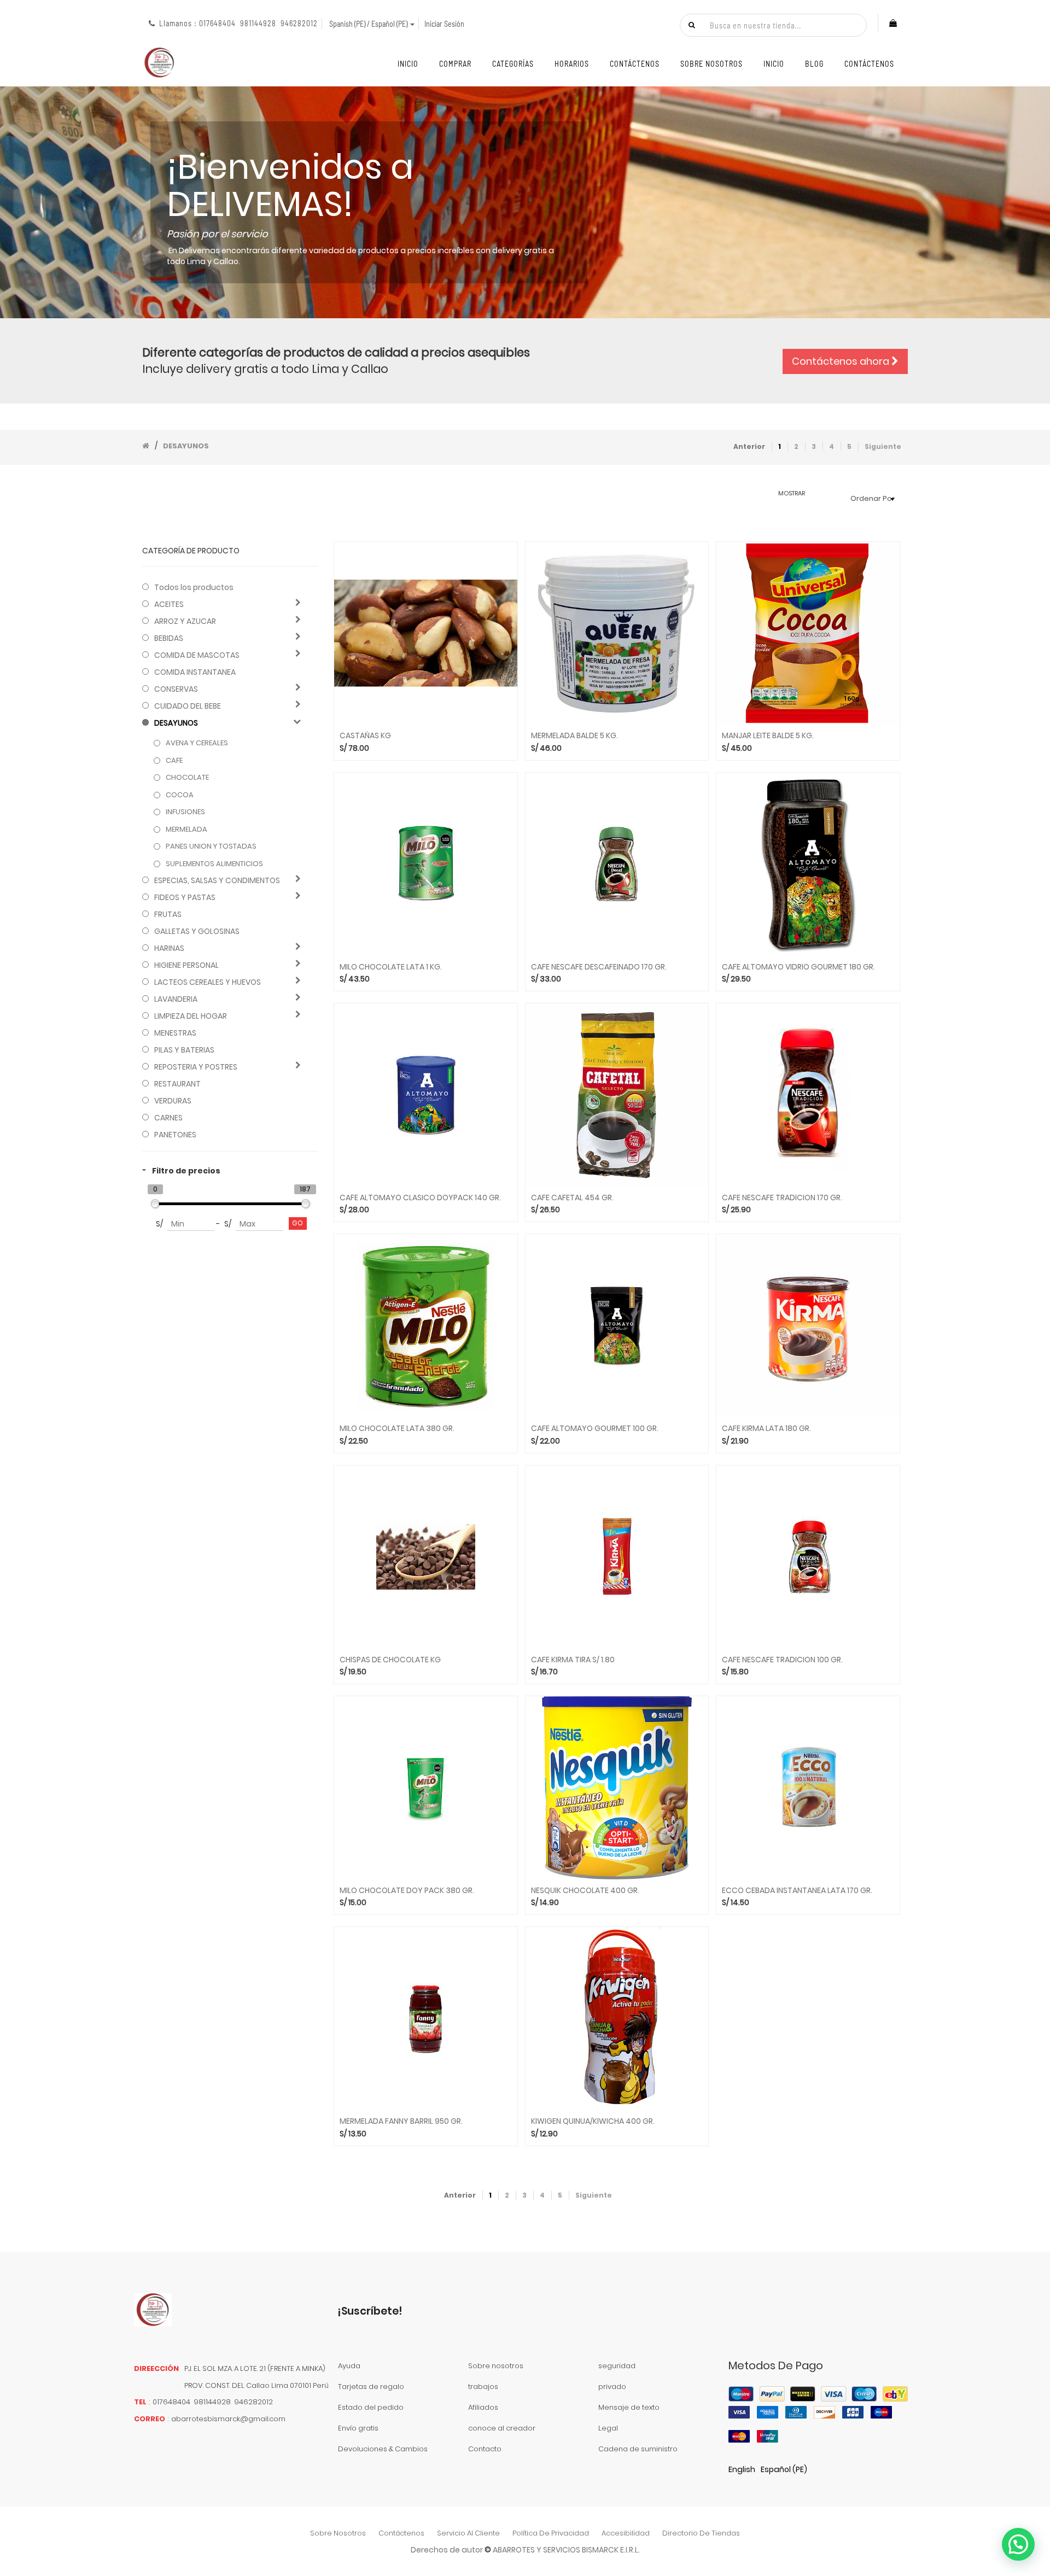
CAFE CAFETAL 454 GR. (572, 1198)
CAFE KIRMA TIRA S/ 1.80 (573, 1660)
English (742, 2469)
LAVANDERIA (176, 999)
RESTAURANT (177, 1084)
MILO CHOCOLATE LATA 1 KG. (391, 967)
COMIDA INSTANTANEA (195, 672)
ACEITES (169, 604)
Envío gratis (358, 2428)
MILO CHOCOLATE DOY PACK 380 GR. (407, 1891)
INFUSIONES (185, 812)
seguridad (617, 2366)
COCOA (180, 795)
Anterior (749, 446)
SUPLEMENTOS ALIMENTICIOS (214, 864)
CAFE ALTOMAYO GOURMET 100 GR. (595, 1429)
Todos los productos (194, 587)
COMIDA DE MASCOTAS (197, 655)
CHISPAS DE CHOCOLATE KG (390, 1660)
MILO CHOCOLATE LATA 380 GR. (397, 1429)
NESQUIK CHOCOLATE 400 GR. (585, 1891)
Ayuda (349, 2366)
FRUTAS (168, 914)
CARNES (168, 1118)
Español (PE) (784, 2469)
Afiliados (483, 2407)
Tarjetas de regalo (371, 2387)
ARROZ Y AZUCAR (185, 621)
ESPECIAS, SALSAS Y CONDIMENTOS (217, 880)
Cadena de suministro (638, 2449)
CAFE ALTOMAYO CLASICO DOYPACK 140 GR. (420, 1198)
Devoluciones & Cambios (383, 2449)
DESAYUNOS (176, 723)
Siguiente (883, 446)
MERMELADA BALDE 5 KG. (574, 736)
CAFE (174, 761)
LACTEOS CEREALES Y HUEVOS (208, 982)
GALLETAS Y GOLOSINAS (197, 931)
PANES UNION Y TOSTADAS (211, 846)
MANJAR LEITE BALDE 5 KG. (768, 736)
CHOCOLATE (187, 778)
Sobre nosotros (496, 2366)
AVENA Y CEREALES (197, 743)
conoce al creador (502, 2428)
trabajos (483, 2387)
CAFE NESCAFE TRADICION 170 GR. (782, 1198)
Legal (608, 2428)
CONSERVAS (176, 689)
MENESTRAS (175, 1033)
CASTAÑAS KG (365, 736)
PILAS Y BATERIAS (184, 1050)
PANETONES (175, 1135)
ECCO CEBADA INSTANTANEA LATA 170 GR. (797, 1891)
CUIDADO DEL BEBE (188, 706)
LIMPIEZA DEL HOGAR (191, 1016)
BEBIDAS (169, 638)
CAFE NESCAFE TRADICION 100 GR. (782, 1660)
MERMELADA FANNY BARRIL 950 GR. (401, 2121)
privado (612, 2387)
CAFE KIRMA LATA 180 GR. (766, 1429)
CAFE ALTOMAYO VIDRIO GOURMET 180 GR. (798, 967)
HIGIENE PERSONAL (186, 965)
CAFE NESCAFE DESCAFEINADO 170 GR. (599, 967)
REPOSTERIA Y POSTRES (196, 1067)
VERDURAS (173, 1101)
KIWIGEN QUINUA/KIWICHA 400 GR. (593, 2121)
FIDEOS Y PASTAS (185, 897)
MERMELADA (186, 830)
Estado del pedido (371, 2407)
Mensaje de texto (629, 2407)
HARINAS (169, 948)
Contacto (485, 2449)
